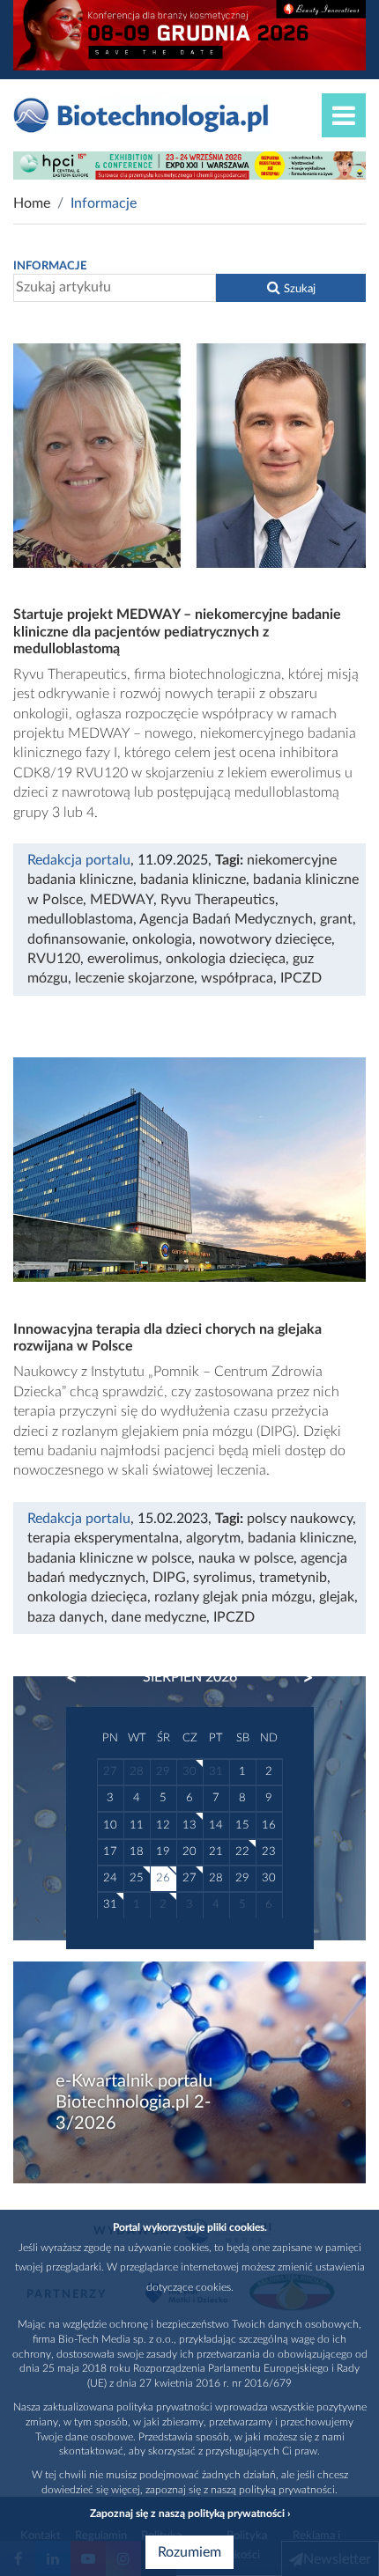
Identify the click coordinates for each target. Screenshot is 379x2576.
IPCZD (301, 978)
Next (300, 1678)
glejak (337, 1597)
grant (336, 919)
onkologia (162, 939)
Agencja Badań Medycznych (226, 919)
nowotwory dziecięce (265, 939)
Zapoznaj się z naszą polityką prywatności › (190, 2513)
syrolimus (223, 1578)
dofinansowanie (76, 939)
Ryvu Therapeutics (218, 900)
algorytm (213, 1538)
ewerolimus (123, 959)
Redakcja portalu (79, 860)
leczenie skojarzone (134, 978)
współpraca (237, 978)
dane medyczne (159, 1617)
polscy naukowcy (300, 1519)
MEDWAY (122, 900)
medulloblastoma (80, 919)
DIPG (169, 1578)
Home (32, 203)
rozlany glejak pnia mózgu (233, 1597)
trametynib (293, 1578)
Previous (80, 1678)
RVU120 (54, 959)
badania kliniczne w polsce (109, 1558)
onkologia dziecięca (226, 959)
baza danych (66, 1617)
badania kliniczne (193, 880)
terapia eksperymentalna (103, 1538)
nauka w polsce (246, 1558)
